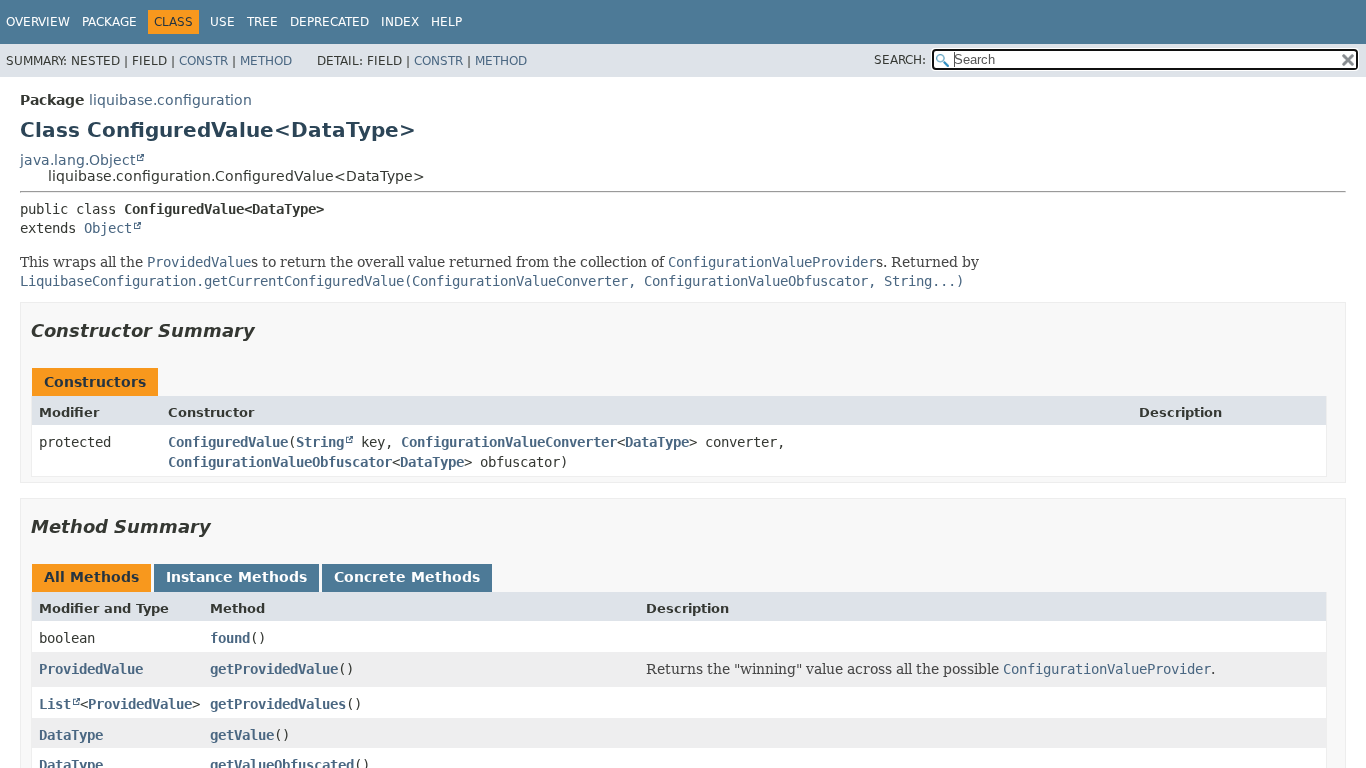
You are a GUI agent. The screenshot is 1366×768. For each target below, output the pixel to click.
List (55, 704)
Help (446, 22)
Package (109, 22)
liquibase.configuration (170, 100)
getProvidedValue (274, 669)
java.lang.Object (77, 160)
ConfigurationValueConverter (509, 442)
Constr (203, 61)
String (320, 442)
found (230, 638)
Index (400, 22)
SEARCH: (900, 60)
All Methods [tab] (91, 577)
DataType (657, 442)
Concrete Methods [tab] (407, 577)
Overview (38, 22)
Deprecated (329, 22)
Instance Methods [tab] (236, 577)
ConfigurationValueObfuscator (280, 462)
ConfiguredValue (228, 442)
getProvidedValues (278, 704)
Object (108, 228)
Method (266, 61)
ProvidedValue (91, 669)
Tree (262, 22)
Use (222, 22)
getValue (242, 735)
